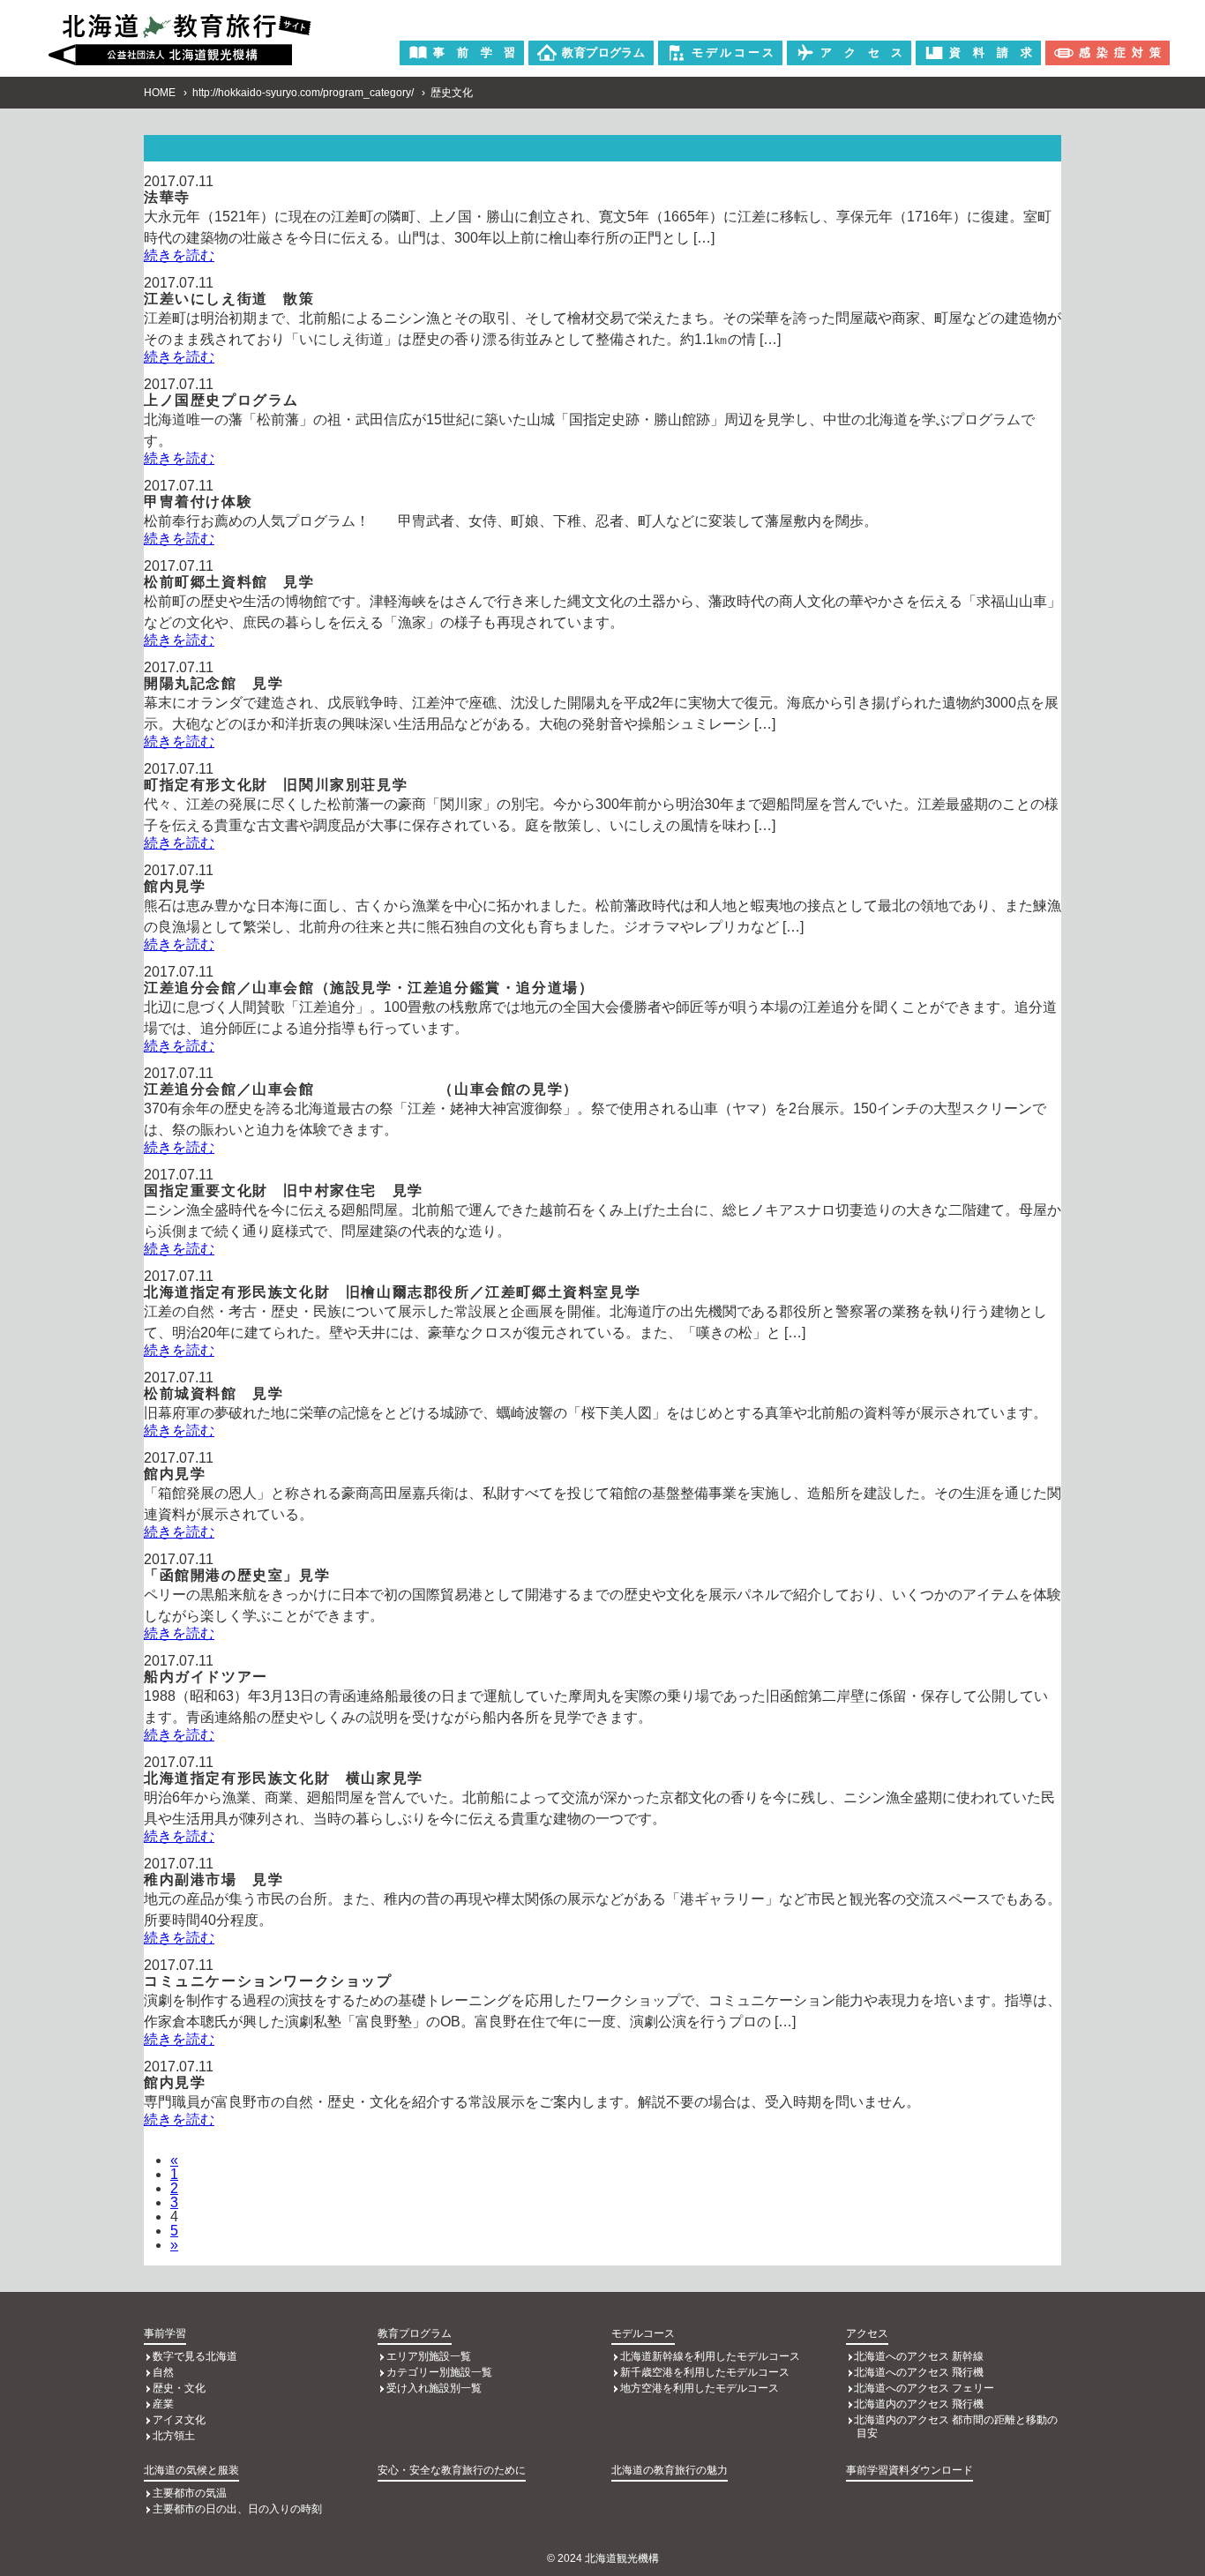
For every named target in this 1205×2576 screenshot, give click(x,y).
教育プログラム (415, 2333)
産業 (163, 2404)
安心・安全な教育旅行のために (452, 2470)
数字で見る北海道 (195, 2356)
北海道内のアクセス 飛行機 (919, 2404)
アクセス (867, 2333)
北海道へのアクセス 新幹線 (919, 2356)
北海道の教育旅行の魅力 (670, 2470)
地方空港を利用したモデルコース (700, 2388)
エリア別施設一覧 (429, 2356)
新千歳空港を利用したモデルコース (705, 2372)
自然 (163, 2372)
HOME (160, 93)
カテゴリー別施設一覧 (439, 2372)
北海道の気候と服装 (191, 2470)
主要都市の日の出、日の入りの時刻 (237, 2509)
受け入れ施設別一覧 (434, 2388)
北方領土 (174, 2436)
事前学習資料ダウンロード (909, 2470)
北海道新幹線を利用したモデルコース (710, 2356)
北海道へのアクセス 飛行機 (919, 2372)
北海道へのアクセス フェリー (924, 2388)
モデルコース (643, 2333)
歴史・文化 (179, 2388)
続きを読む (179, 255)
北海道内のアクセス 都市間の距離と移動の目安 (956, 2426)
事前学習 (165, 2333)
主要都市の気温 (190, 2493)
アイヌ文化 (179, 2420)
